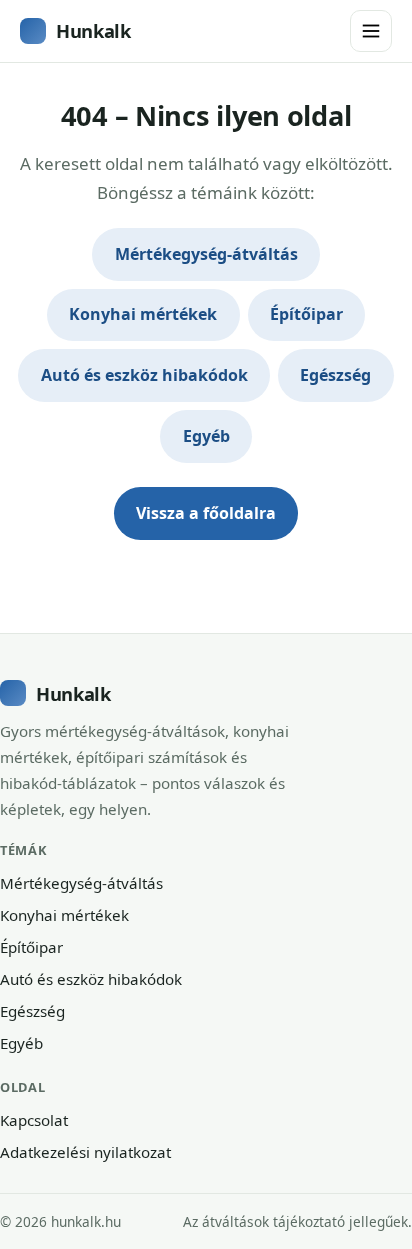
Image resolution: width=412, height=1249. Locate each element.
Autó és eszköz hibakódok (144, 375)
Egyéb (206, 436)
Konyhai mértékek (143, 314)
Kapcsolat (34, 1120)
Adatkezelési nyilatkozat (85, 1152)
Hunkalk (93, 30)
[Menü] (371, 31)
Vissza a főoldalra (206, 513)
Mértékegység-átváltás (206, 254)
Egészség (335, 375)
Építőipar (306, 314)
